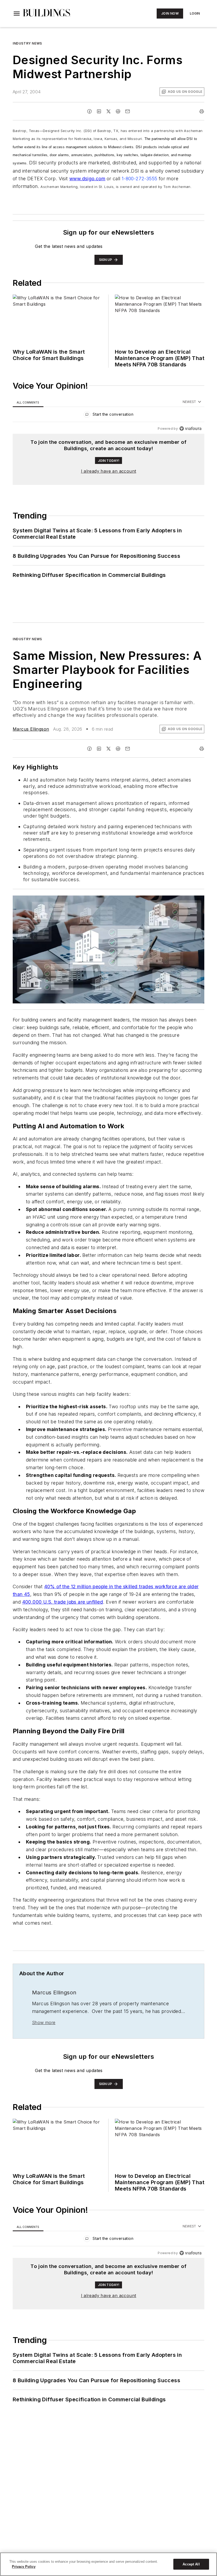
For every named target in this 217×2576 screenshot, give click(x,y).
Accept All (191, 2564)
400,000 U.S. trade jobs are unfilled (63, 1602)
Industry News (27, 43)
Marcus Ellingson (31, 729)
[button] (17, 14)
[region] (108, 416)
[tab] (28, 402)
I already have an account (109, 471)
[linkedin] (99, 111)
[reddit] (118, 111)
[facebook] (89, 111)
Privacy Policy (24, 2567)
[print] (202, 111)
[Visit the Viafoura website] (190, 429)
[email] (128, 111)
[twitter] (108, 111)
